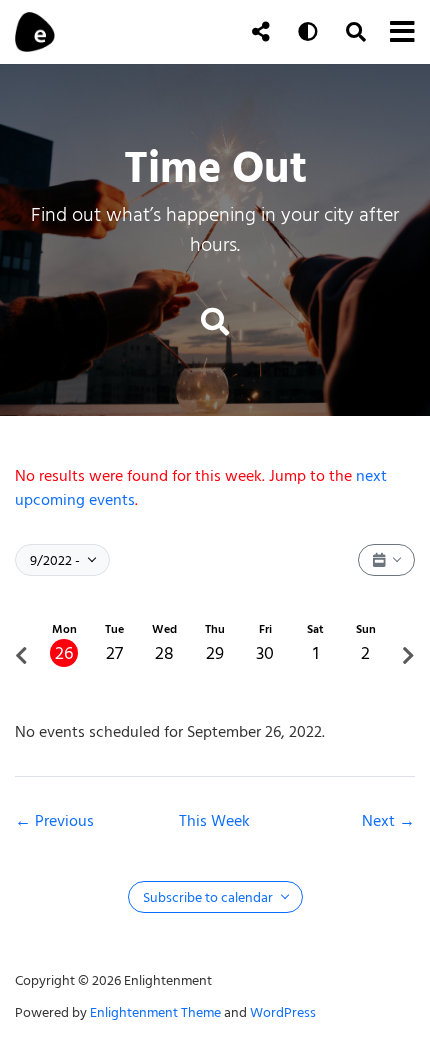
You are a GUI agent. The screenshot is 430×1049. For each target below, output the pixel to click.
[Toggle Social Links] (261, 32)
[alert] (215, 488)
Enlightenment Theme (155, 1012)
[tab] (64, 656)
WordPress (283, 1012)
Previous (64, 821)
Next (380, 821)
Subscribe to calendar (209, 897)
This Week (214, 821)
